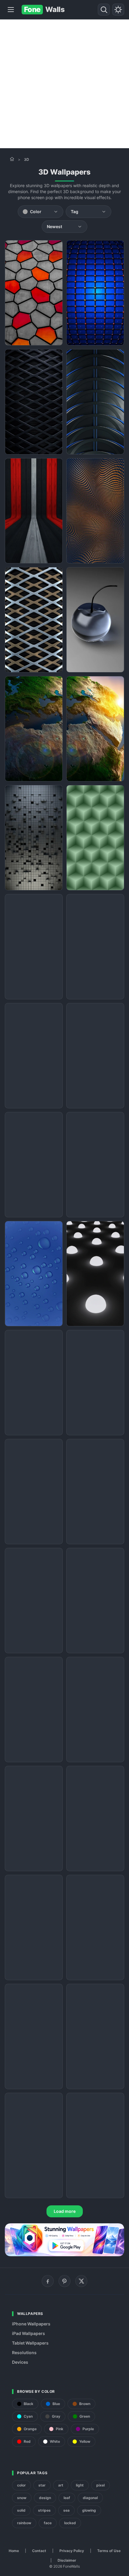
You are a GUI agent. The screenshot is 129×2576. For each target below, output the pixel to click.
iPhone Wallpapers (31, 2324)
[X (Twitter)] (81, 2281)
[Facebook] (48, 2281)
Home (14, 2551)
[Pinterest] (64, 2281)
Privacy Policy (72, 2551)
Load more (65, 2211)
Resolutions (24, 2353)
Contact (39, 2551)
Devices (20, 2362)
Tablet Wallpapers (30, 2343)
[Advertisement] (64, 84)
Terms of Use (109, 2551)
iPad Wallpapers (28, 2333)
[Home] (12, 159)
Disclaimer (67, 2560)
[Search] (104, 10)
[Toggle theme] (118, 10)
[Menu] (11, 10)
